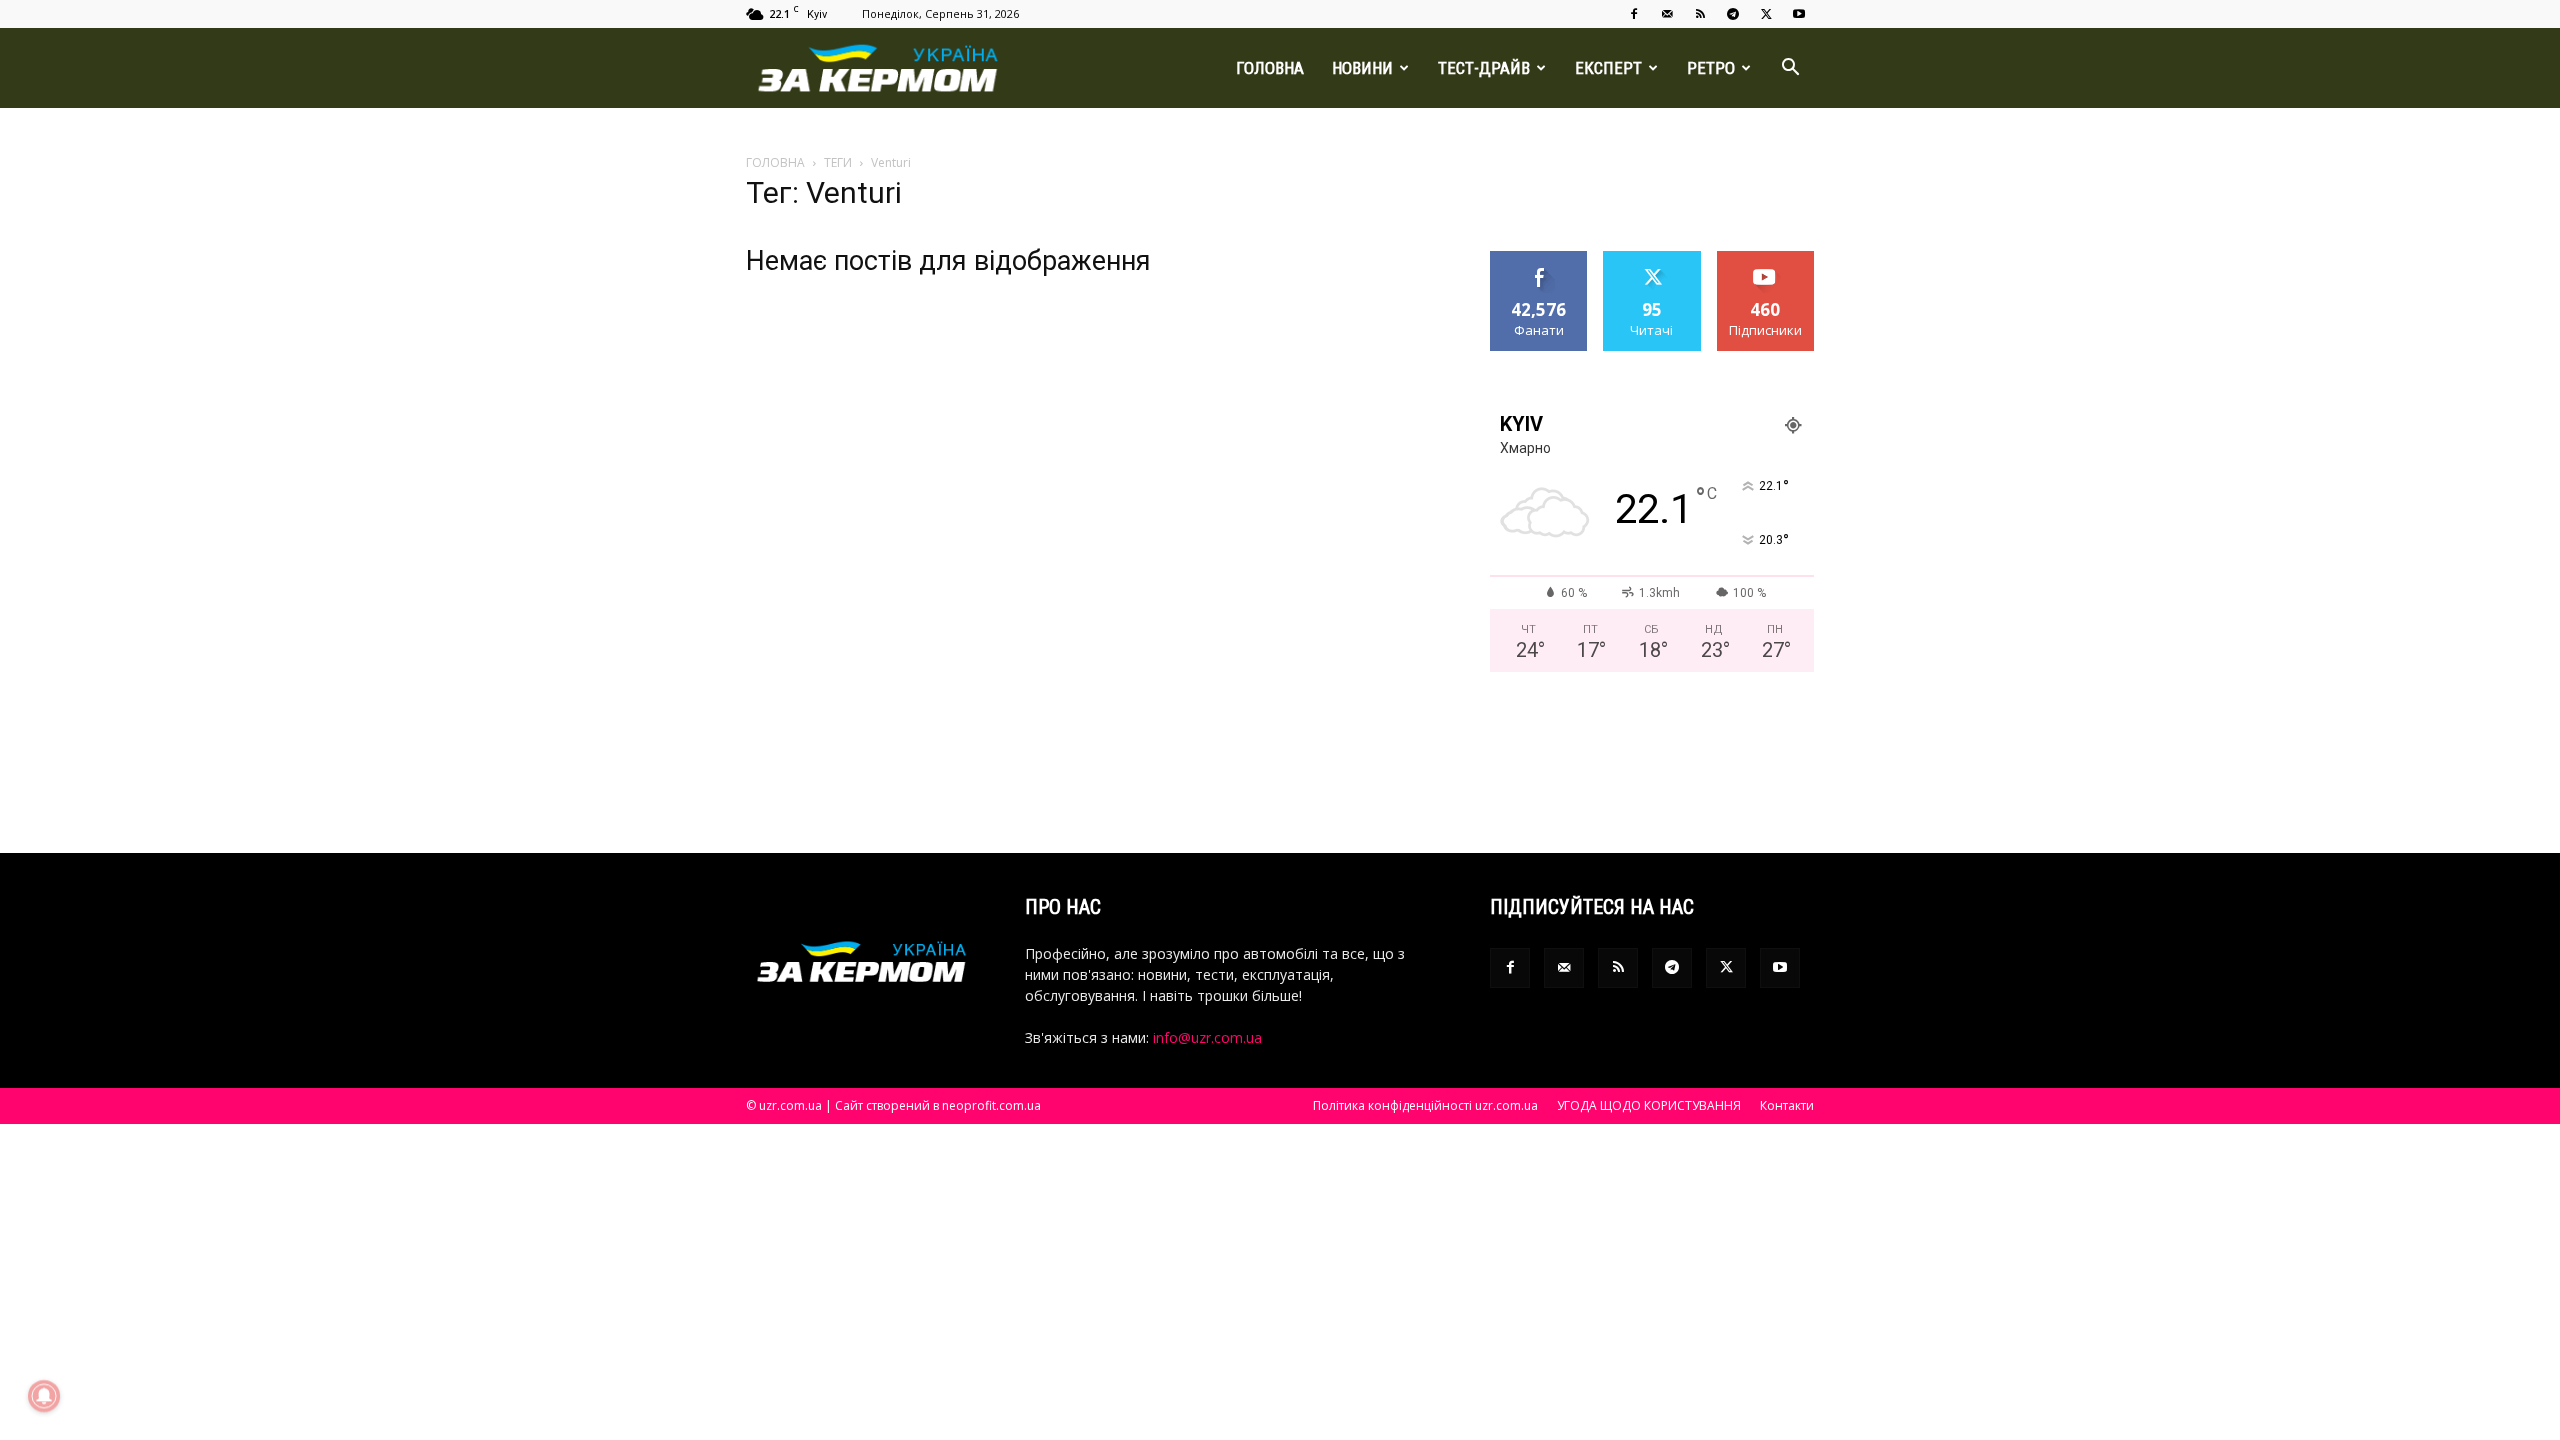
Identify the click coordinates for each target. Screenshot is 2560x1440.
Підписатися (1766, 258)
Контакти (1787, 1105)
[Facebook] (1634, 14)
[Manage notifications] (44, 1396)
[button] (1790, 69)
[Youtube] (1799, 14)
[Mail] (1667, 14)
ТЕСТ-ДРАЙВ (1484, 68)
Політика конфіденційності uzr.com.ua (1425, 1105)
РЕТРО (1711, 68)
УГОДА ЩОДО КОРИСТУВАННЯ (1649, 1105)
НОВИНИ (1362, 68)
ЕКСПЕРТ (1608, 68)
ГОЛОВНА (1270, 68)
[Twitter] (1766, 14)
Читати (1652, 258)
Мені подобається (1539, 266)
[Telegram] (1733, 14)
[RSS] (1700, 14)
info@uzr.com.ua (1207, 1037)
